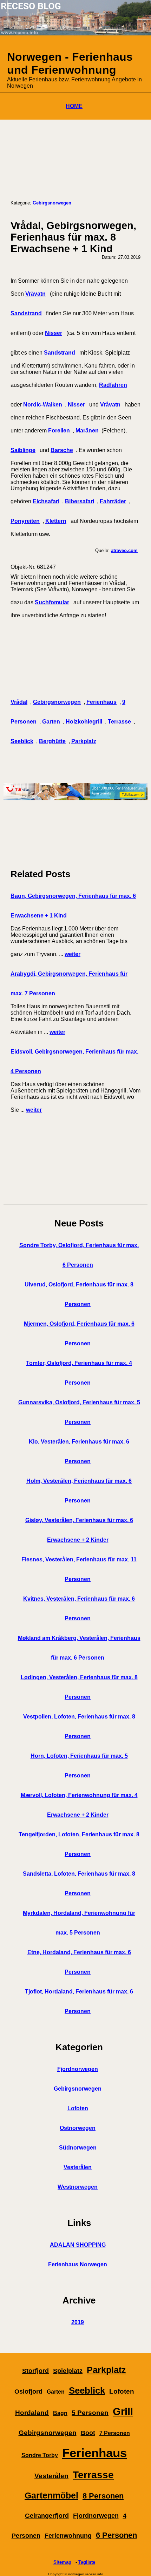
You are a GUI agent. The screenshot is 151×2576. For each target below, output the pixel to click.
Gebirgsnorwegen (52, 203)
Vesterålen (78, 2167)
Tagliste (87, 2562)
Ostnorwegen (78, 2128)
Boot (88, 2433)
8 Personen (103, 2496)
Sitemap (62, 2562)
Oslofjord (28, 2392)
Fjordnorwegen (78, 2069)
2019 (78, 2322)
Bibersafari (80, 501)
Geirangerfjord (47, 2516)
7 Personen (115, 2433)
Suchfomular (52, 602)
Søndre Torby (40, 2455)
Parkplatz (84, 741)
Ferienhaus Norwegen (78, 2264)
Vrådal (19, 702)
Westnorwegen (78, 2187)
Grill (123, 2412)
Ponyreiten (25, 521)
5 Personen (90, 2413)
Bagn (60, 2413)
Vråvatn (35, 294)
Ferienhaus (101, 702)
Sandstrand (26, 313)
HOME (74, 106)
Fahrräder (113, 501)
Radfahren (113, 385)
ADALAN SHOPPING (78, 2245)
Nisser (54, 333)
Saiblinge (23, 450)
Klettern (56, 521)
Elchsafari (46, 501)
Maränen (87, 431)
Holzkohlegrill (84, 722)
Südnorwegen (78, 2148)
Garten (51, 722)
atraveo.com (124, 550)
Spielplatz (68, 2371)
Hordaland (32, 2413)
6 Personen (116, 2535)
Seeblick (22, 741)
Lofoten (78, 2108)
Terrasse (119, 722)
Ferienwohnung (68, 2536)
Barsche (62, 450)
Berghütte (52, 741)
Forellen (59, 431)
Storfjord (35, 2371)
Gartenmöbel (51, 2496)
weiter (73, 954)
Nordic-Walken (43, 405)
